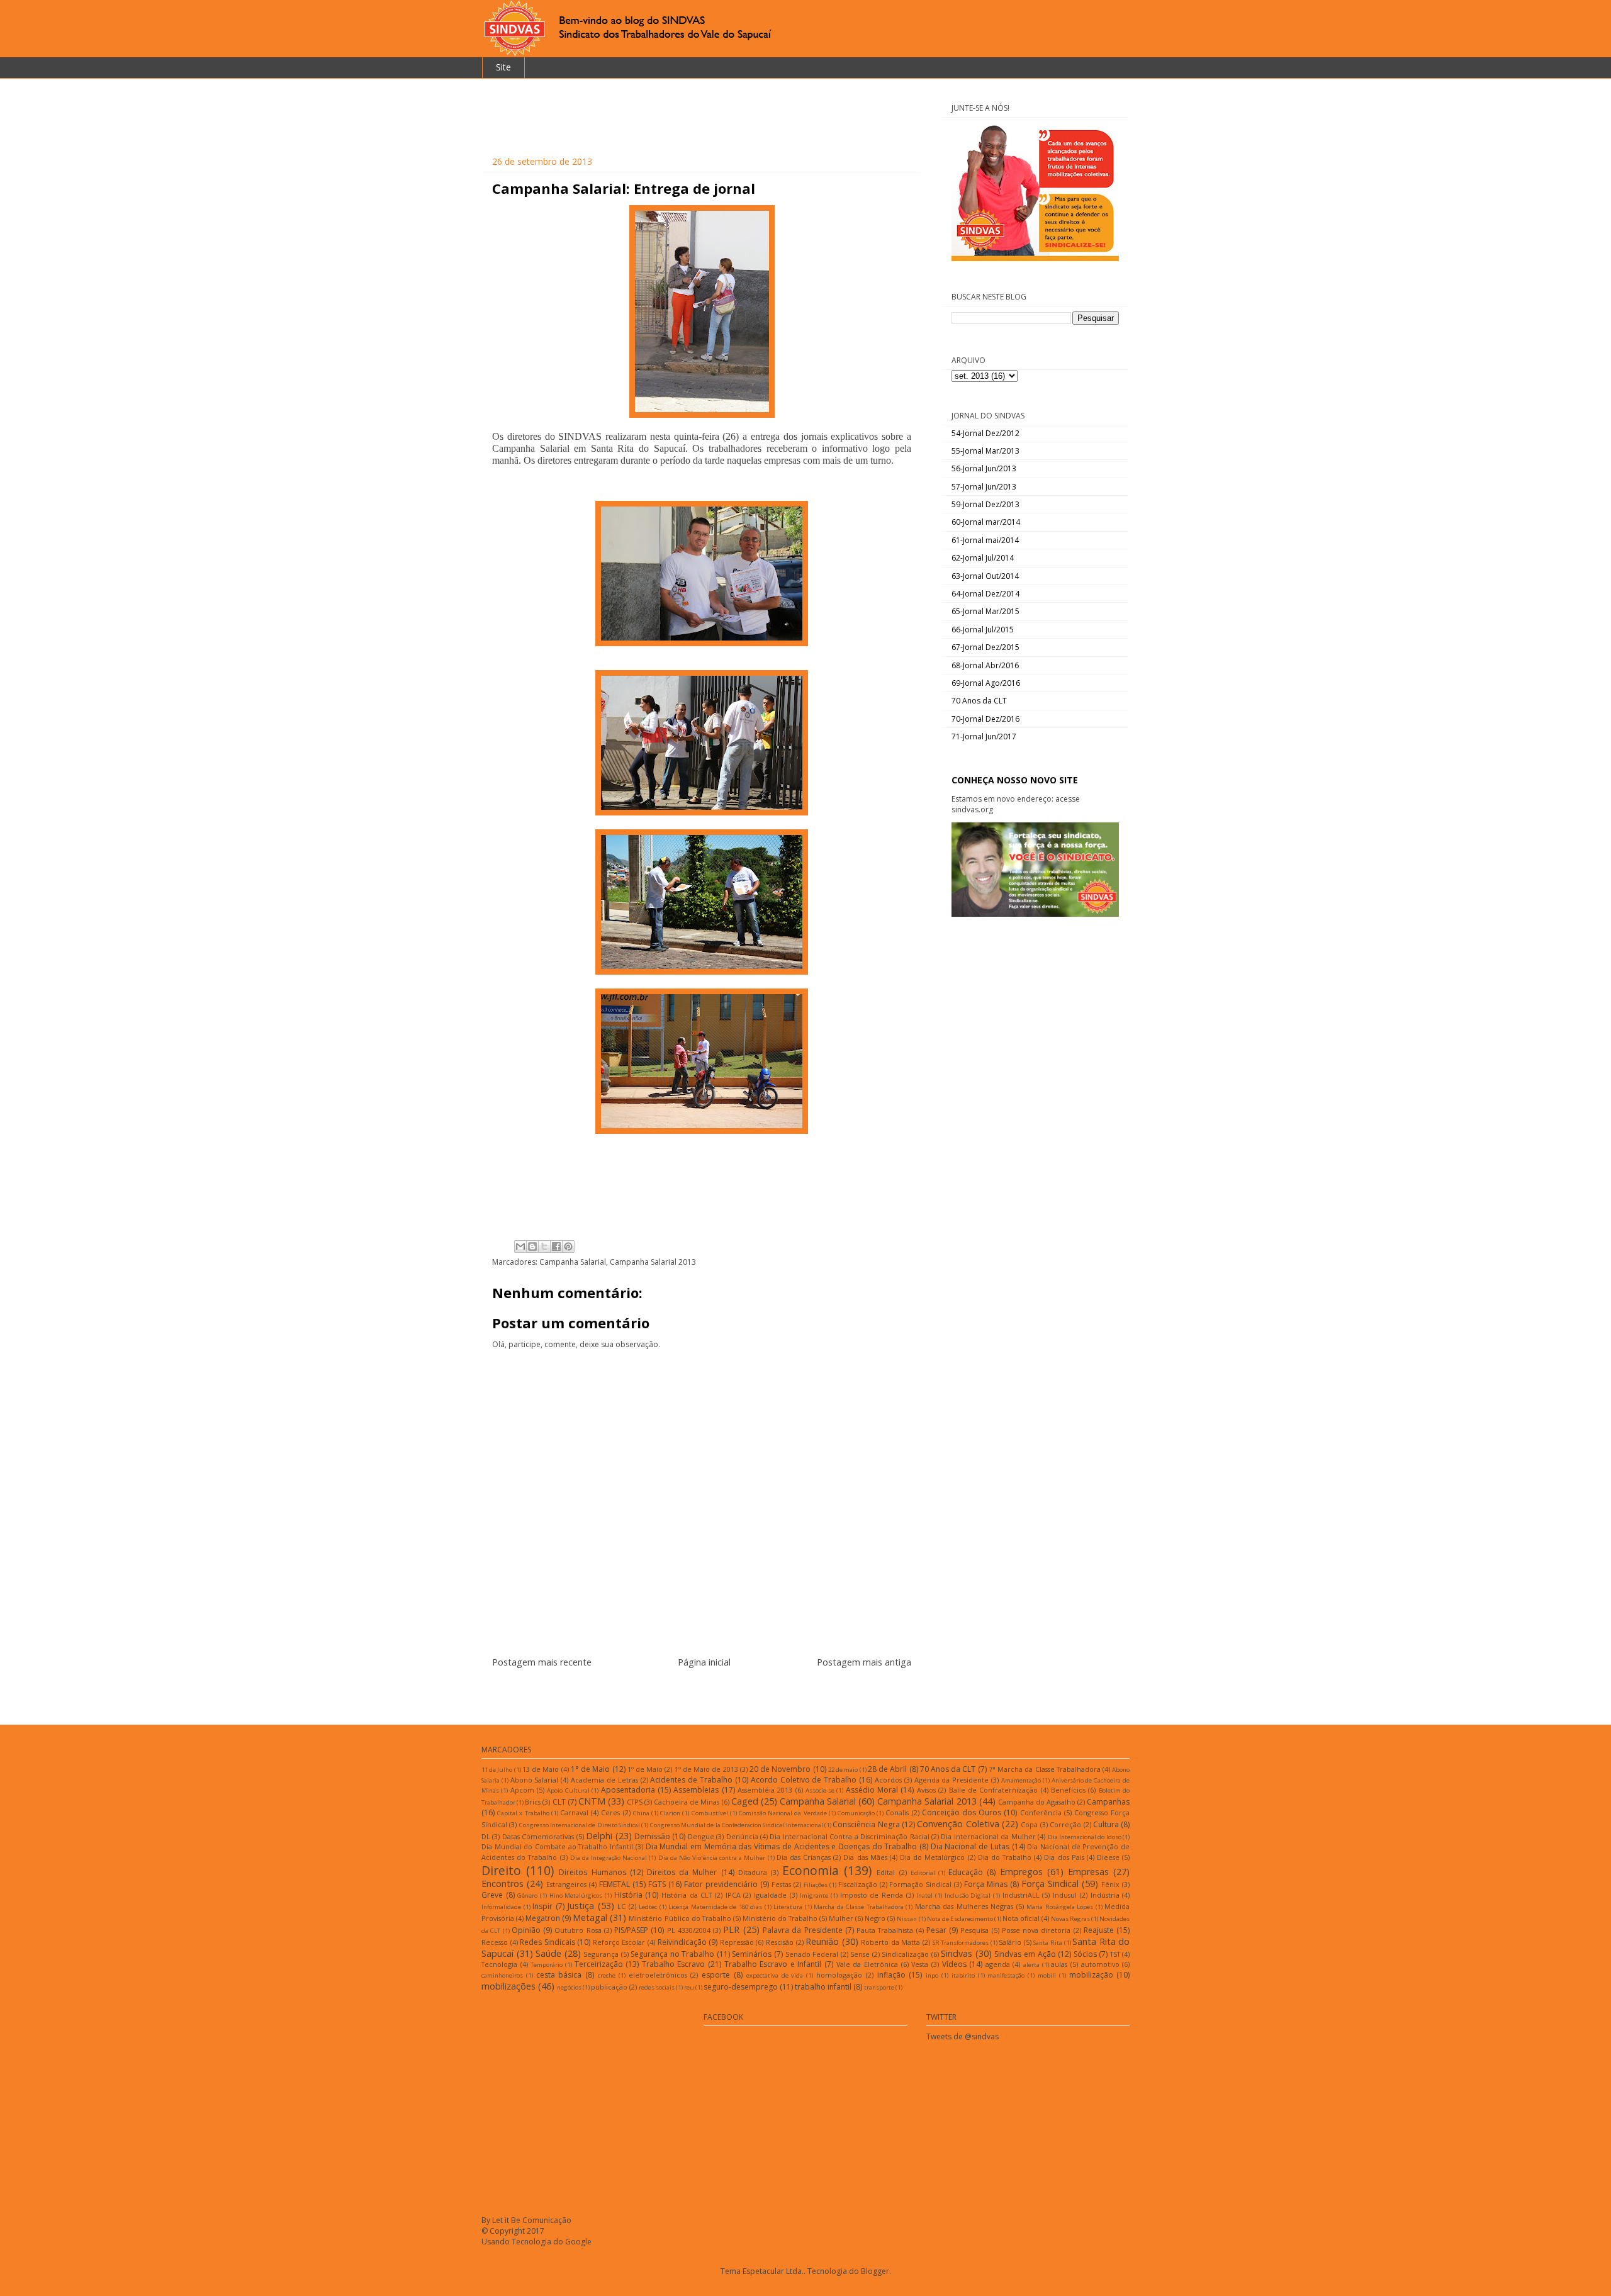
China (641, 1813)
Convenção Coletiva (958, 1824)
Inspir (542, 1906)
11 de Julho (497, 1770)
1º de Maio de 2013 (706, 1769)
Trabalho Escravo (674, 1964)
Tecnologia (499, 1964)
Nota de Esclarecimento (960, 1919)
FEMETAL (615, 1884)
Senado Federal (812, 1954)
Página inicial (704, 1662)
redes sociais (657, 1987)
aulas (1059, 1964)
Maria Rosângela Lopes (1060, 1907)
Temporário (547, 1965)
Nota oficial (1021, 1918)
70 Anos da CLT (979, 701)
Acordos (888, 1780)
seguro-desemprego (741, 1987)
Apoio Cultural (568, 1790)
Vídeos (954, 1964)
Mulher (841, 1918)
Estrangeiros (566, 1884)
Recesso (495, 1942)
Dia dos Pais (1064, 1857)
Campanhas (1108, 1802)
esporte (716, 1975)
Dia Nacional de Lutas (970, 1846)
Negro (875, 1918)
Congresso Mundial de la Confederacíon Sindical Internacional (737, 1825)
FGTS (657, 1884)
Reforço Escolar (619, 1942)
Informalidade (501, 1907)
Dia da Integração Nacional (609, 1858)
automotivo (1100, 1964)
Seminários (752, 1954)
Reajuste (1099, 1930)
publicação (609, 1987)
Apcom (522, 1790)
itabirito (963, 1975)
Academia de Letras (604, 1780)
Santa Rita (1048, 1943)
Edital (886, 1872)
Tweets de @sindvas (963, 2036)
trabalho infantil (823, 1987)
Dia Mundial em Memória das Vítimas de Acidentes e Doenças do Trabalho (782, 1846)
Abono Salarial (535, 1780)
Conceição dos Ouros (962, 1812)
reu (689, 1987)
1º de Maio (645, 1769)
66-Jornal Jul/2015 (983, 630)
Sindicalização (905, 1954)
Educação (966, 1872)
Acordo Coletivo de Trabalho (804, 1780)
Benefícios (1068, 1790)
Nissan (907, 1919)
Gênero (527, 1896)
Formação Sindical (920, 1884)
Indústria (1105, 1895)
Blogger (875, 2271)
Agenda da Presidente (952, 1780)
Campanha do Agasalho (1037, 1802)
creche (607, 1975)
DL (486, 1836)
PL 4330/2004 (689, 1930)
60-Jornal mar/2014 (986, 522)
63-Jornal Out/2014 (985, 576)
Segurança (601, 1954)
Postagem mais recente (542, 1662)
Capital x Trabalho (523, 1813)
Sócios (1085, 1954)
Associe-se (820, 1790)
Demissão (652, 1836)
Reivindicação (682, 1942)
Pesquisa (974, 1930)
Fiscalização (858, 1884)
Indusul (1065, 1895)
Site (503, 67)
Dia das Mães (865, 1857)
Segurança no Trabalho (672, 1954)
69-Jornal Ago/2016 (986, 683)
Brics (533, 1802)
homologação (839, 1975)
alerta (1031, 1965)
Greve (492, 1895)
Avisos (926, 1790)
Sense (860, 1954)
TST (1115, 1954)
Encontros (502, 1884)
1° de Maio (590, 1769)
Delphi (599, 1836)
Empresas (1088, 1872)
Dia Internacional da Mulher (988, 1836)
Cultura (1106, 1824)
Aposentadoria (628, 1790)
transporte (879, 1987)
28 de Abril (887, 1769)
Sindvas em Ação (1025, 1954)
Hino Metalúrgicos (576, 1896)
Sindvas (957, 1953)
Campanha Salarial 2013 (653, 1262)
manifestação (1006, 1975)
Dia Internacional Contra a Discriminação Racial (849, 1836)
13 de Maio (541, 1769)
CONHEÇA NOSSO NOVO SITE (1015, 780)
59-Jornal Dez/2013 (985, 504)
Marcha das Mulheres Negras (964, 1906)
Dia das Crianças (804, 1857)
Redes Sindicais (547, 1942)
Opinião (526, 1930)
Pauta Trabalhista (885, 1930)
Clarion (670, 1813)
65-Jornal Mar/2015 (985, 611)
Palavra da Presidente (803, 1930)
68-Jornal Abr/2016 (985, 665)
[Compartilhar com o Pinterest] (568, 1246)
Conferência (1041, 1812)
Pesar (936, 1930)
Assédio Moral (872, 1790)
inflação (891, 1975)
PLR (731, 1929)
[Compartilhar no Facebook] (556, 1246)
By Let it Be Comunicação (526, 2220)
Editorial (923, 1873)
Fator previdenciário (721, 1884)
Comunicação (856, 1813)
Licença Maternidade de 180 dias (715, 1907)
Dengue (701, 1836)
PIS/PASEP (631, 1930)
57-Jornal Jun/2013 (984, 487)
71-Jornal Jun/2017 (984, 736)
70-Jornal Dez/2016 (985, 719)
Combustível (710, 1813)
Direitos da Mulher (682, 1872)
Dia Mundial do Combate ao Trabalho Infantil (557, 1846)
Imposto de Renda (872, 1895)
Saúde (548, 1953)
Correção (1065, 1824)
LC (621, 1906)
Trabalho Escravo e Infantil (773, 1964)
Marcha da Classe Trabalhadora (859, 1907)
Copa (1029, 1824)
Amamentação (1021, 1780)
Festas (781, 1884)
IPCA (733, 1895)
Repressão (737, 1942)
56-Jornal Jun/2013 (984, 468)
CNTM (592, 1801)
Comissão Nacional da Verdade (783, 1813)
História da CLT (687, 1895)
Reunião (822, 1941)
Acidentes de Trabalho (691, 1780)
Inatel (924, 1896)
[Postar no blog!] (532, 1246)
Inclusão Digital (968, 1896)
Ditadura (753, 1872)
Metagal (590, 1918)
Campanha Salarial (573, 1262)
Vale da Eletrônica (867, 1964)
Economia (811, 1870)
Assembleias (696, 1790)
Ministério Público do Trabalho (680, 1918)
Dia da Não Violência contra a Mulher (712, 1858)
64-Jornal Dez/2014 (985, 594)
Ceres (610, 1812)
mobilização (1091, 1975)
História (628, 1895)
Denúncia (742, 1836)
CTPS (635, 1802)
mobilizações (508, 1986)
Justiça (581, 1906)
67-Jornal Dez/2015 (985, 647)
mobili (1047, 1975)
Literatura (788, 1907)
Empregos (1021, 1872)
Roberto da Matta (890, 1942)
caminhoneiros (502, 1975)
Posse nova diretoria (1036, 1930)
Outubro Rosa (578, 1930)
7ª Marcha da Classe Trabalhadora (1045, 1769)
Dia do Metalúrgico (932, 1857)
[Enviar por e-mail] (520, 1246)
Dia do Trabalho (1005, 1857)
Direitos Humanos (592, 1872)
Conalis (897, 1812)
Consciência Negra (866, 1824)
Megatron (543, 1918)
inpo (932, 1975)
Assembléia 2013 (765, 1790)
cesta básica (559, 1975)
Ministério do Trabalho (780, 1918)
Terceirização (599, 1964)
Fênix (1110, 1884)
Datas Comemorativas (538, 1836)
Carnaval (574, 1812)
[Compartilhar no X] (544, 1246)
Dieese (1108, 1857)
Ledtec (648, 1907)
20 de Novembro (780, 1769)
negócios (569, 1987)
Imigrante (814, 1896)
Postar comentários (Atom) (717, 1692)
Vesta (920, 1964)
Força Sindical (1050, 1884)
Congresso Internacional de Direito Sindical (580, 1825)
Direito (501, 1870)
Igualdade (770, 1895)
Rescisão (780, 1942)
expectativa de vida (775, 1975)
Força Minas (986, 1884)
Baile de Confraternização (994, 1790)
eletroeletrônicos (658, 1975)
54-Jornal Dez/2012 (985, 433)
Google (578, 2242)
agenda (998, 1964)
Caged (745, 1801)
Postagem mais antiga (864, 1662)
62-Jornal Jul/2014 (983, 558)
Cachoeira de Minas (687, 1802)
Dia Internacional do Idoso (1085, 1837)
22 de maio (843, 1770)
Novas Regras (1070, 1919)
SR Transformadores (961, 1943)
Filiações (816, 1885)
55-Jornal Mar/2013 (985, 451)
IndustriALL (1021, 1895)
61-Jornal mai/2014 (985, 540)
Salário (1010, 1942)
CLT (559, 1802)
